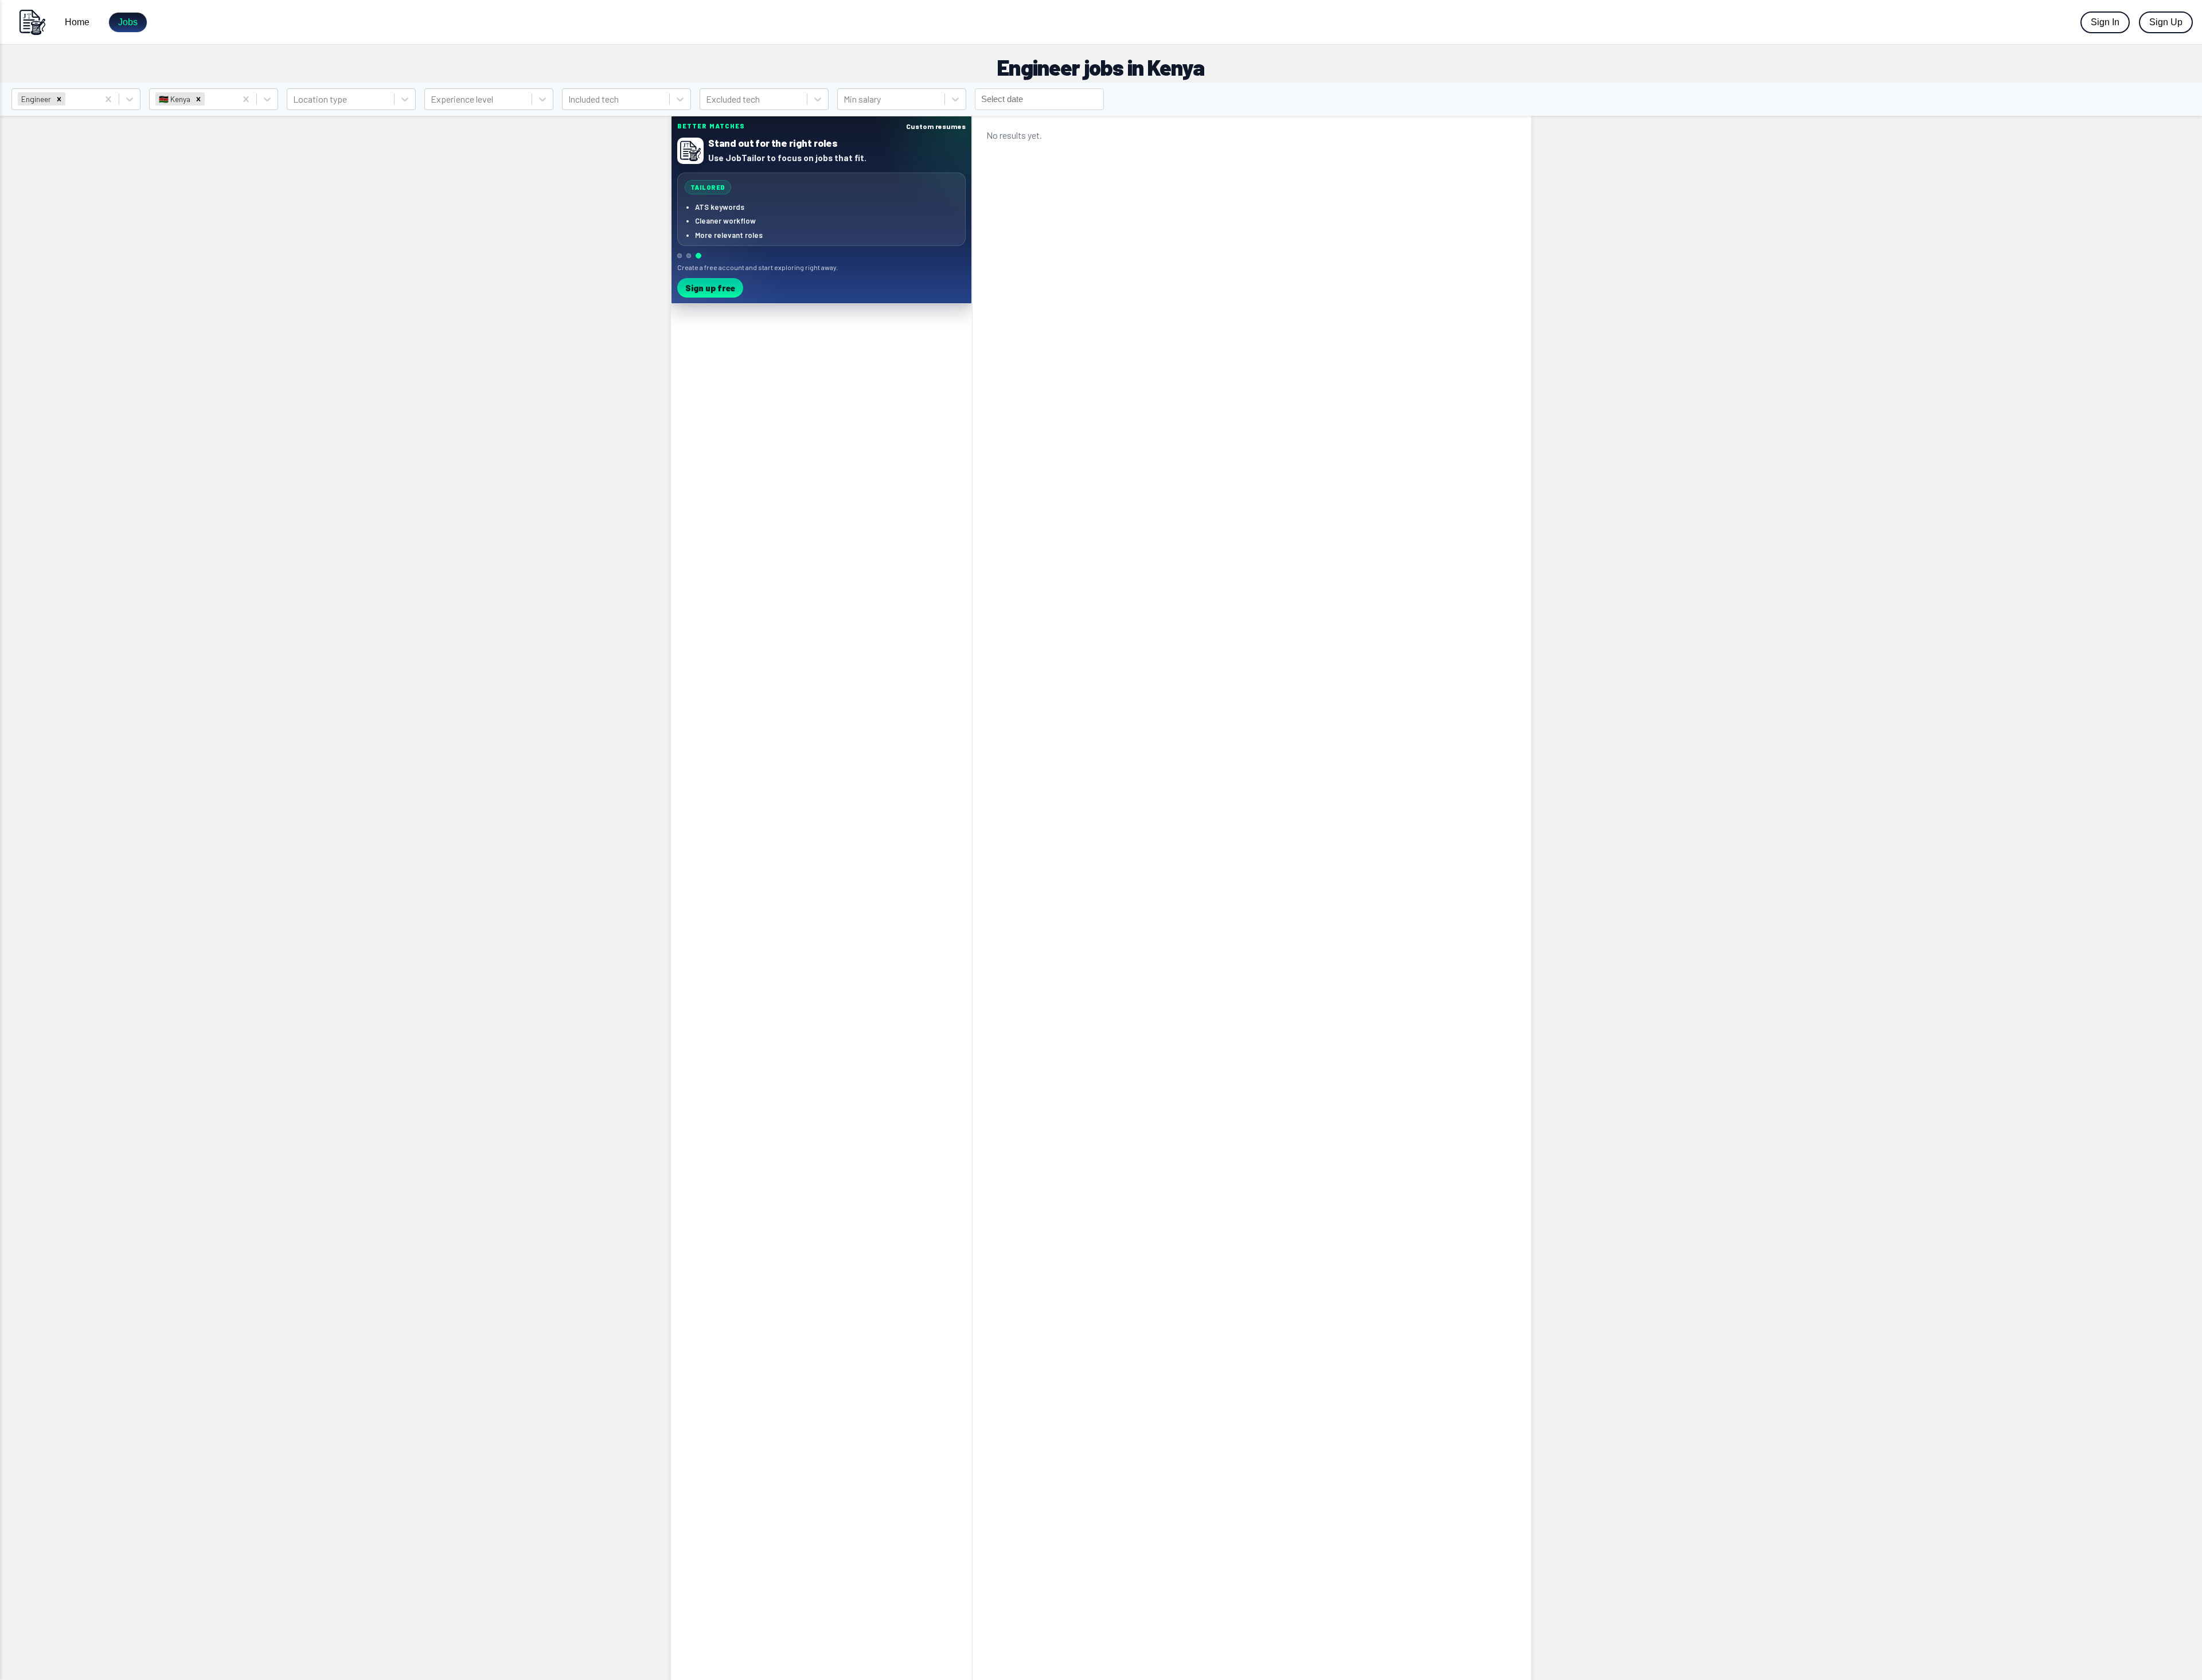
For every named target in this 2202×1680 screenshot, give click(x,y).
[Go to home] (32, 22)
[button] (59, 99)
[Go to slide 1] (680, 256)
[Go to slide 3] (698, 256)
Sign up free (710, 288)
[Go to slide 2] (689, 256)
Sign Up (2166, 22)
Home (77, 22)
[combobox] (69, 99)
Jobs (128, 22)
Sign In (2105, 22)
